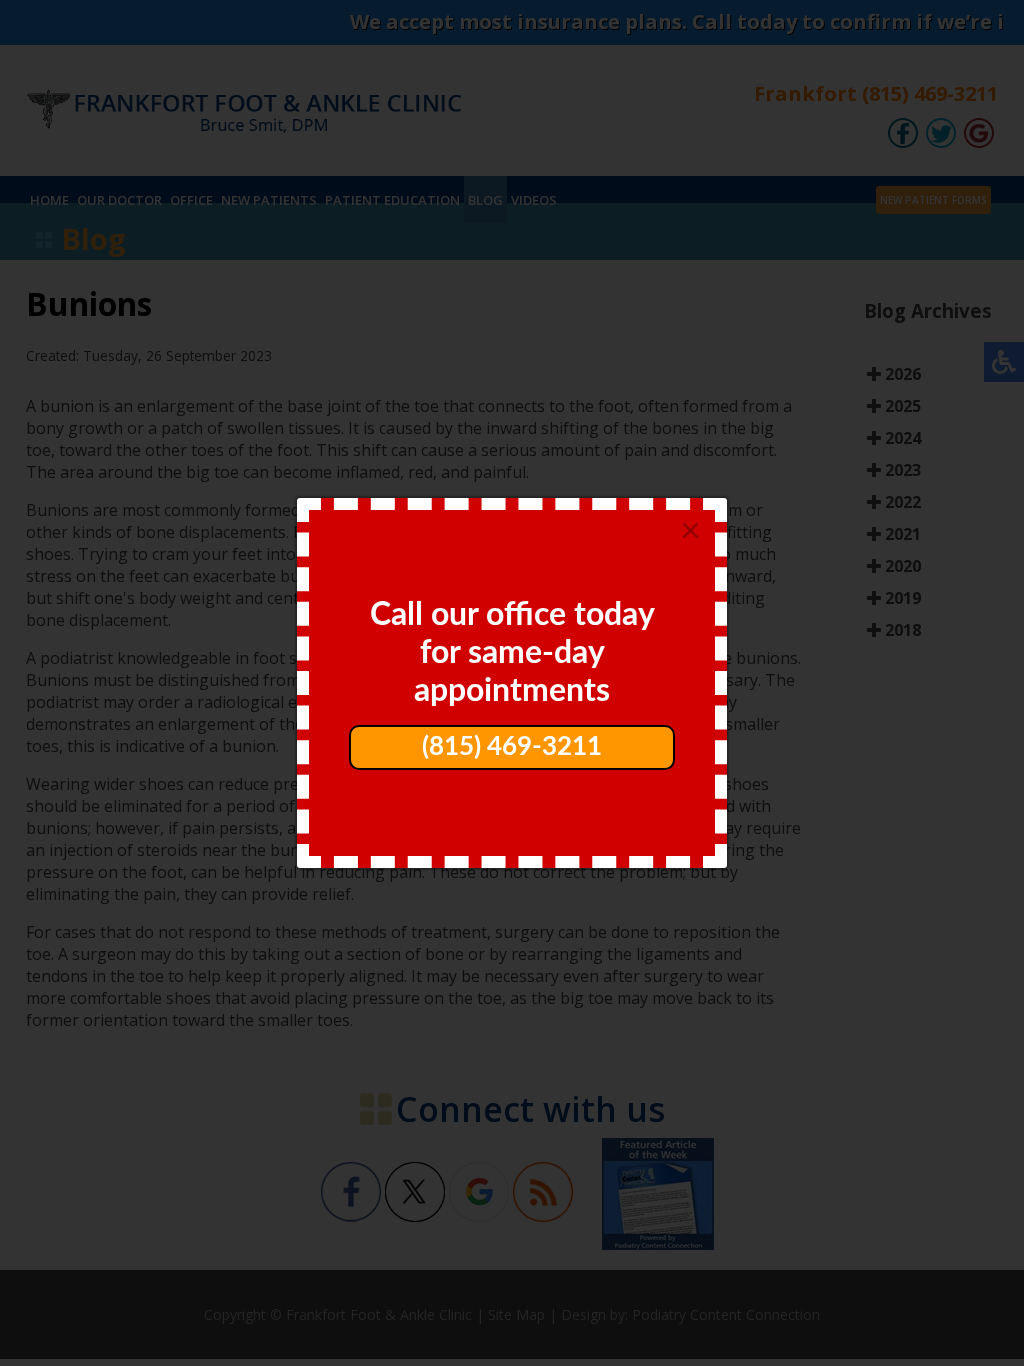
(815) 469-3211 (512, 747)
